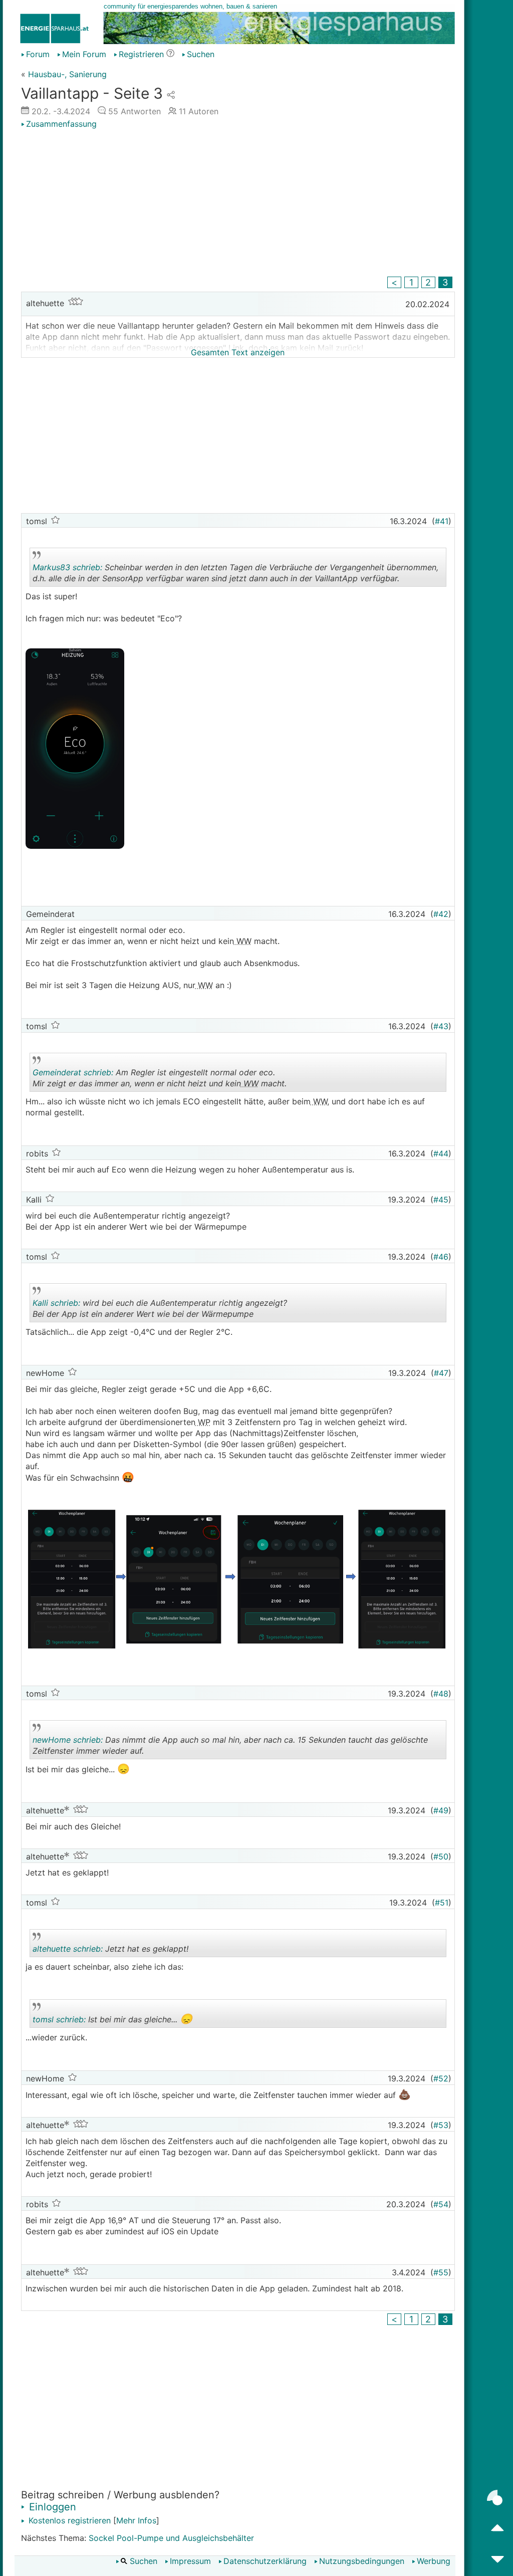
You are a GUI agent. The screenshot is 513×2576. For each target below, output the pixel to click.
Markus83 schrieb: (67, 567)
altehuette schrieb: (68, 1949)
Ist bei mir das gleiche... (121, 2020)
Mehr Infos (136, 2520)
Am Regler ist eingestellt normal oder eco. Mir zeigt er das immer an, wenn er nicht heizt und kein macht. (161, 1080)
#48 (441, 1694)
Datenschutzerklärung (265, 2561)
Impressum (190, 2561)
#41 (442, 521)
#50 (441, 1856)
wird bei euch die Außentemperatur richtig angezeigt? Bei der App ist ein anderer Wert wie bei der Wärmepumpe (160, 1310)
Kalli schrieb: (56, 1303)
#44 (441, 1153)
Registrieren (141, 54)
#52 (441, 2078)
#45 (441, 1200)
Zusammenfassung (61, 124)
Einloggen (51, 2507)
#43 (441, 1026)
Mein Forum (84, 54)
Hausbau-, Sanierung (67, 74)
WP (203, 1422)
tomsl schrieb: (59, 2019)
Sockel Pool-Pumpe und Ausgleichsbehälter (171, 2538)
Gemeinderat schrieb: (73, 1072)
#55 (441, 2272)
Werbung (434, 2561)
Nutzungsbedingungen (362, 2561)
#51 (442, 1903)
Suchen (201, 54)
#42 (441, 914)
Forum (38, 54)
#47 (441, 1373)
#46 (441, 1257)
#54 (441, 2204)
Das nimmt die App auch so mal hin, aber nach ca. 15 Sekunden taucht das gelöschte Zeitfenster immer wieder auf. (230, 1747)
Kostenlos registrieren (68, 2520)
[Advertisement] (238, 204)
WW (243, 941)
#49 (441, 1810)
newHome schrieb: (68, 1740)
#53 (441, 2125)
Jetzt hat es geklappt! (121, 1950)
